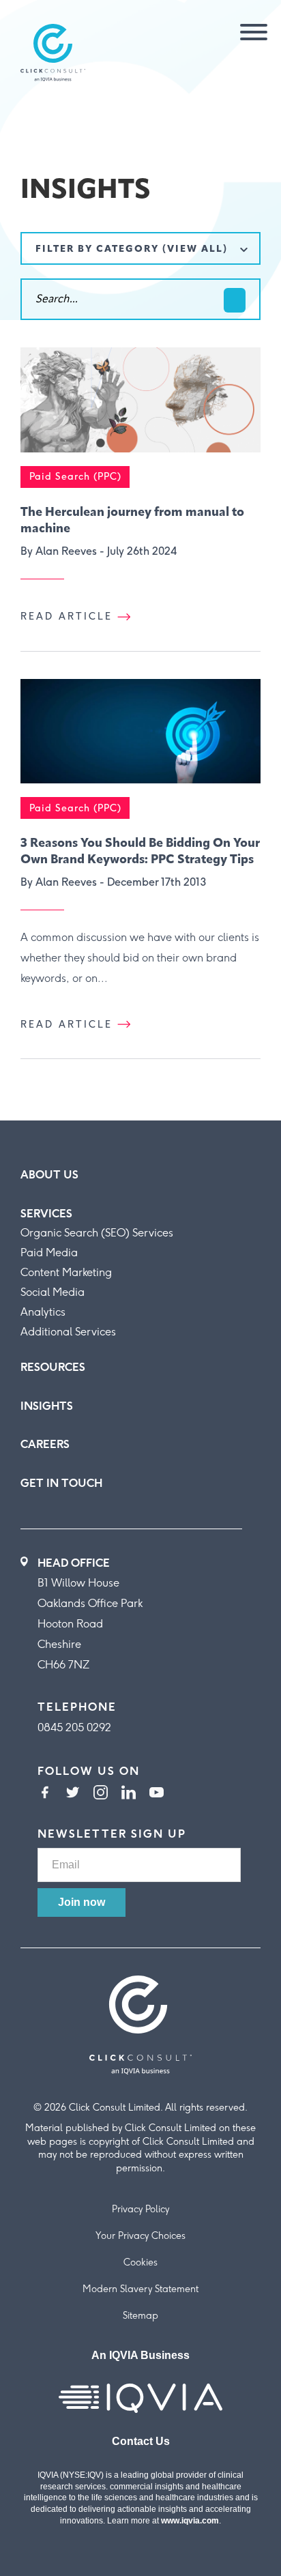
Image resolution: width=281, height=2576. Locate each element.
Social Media (53, 1292)
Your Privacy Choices (140, 2237)
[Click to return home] (53, 54)
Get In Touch (61, 1483)
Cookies (140, 2263)
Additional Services (68, 1332)
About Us (49, 1175)
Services (46, 1214)
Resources (53, 1367)
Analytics (43, 1312)
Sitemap (140, 2316)
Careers (45, 1444)
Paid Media (49, 1253)
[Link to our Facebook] (45, 1794)
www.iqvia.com (190, 2521)
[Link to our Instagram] (101, 1794)
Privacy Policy (140, 2210)
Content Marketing (66, 1272)
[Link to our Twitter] (73, 1794)
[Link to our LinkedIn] (129, 1794)
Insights (47, 1406)
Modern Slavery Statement (140, 2290)
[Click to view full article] (140, 407)
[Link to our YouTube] (157, 1794)
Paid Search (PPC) (75, 477)
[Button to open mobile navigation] (249, 33)
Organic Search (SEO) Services (97, 1233)
